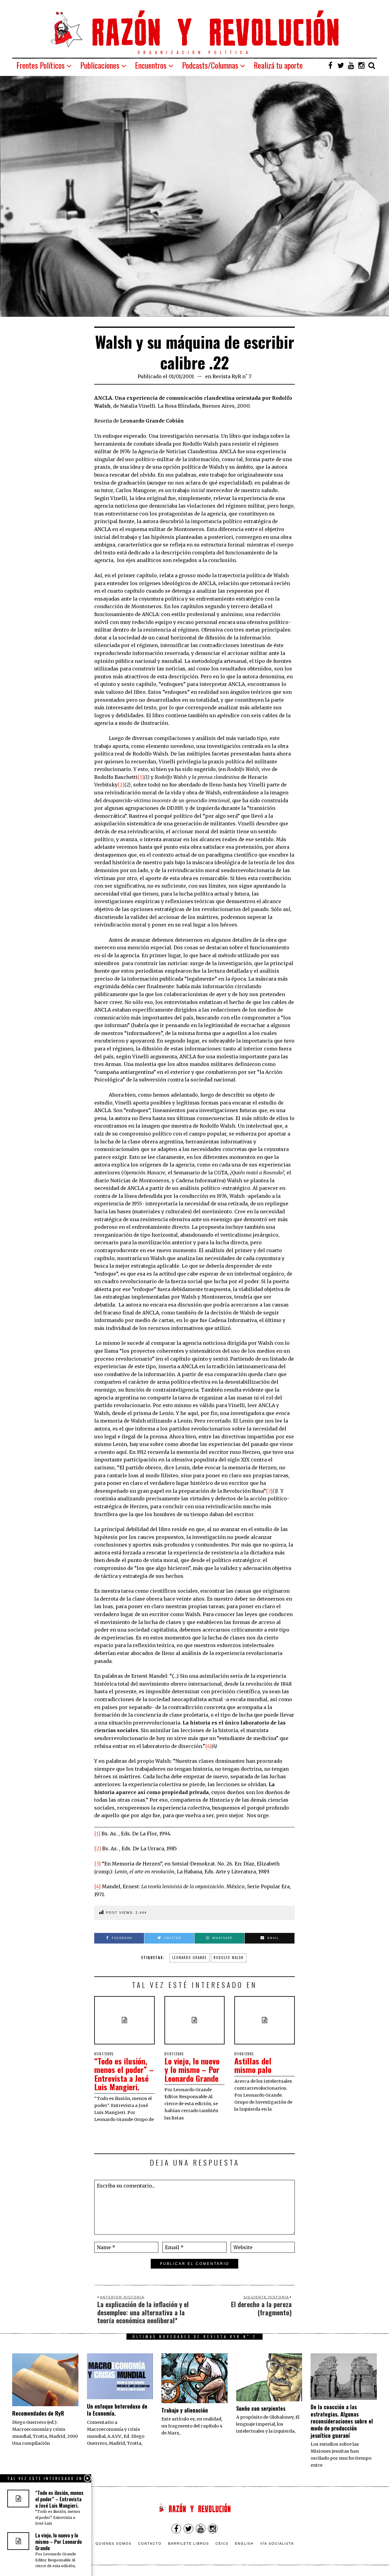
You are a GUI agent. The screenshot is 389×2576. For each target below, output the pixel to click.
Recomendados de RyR (38, 2413)
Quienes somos (114, 2543)
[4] (208, 1746)
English (244, 2543)
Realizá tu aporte (278, 65)
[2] (121, 785)
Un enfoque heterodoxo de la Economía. (117, 2410)
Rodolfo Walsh (229, 1958)
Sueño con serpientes (261, 2408)
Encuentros (151, 65)
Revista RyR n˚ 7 (232, 376)
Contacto (150, 2543)
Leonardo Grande (190, 1958)
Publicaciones (100, 65)
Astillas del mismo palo (253, 2065)
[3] (269, 1491)
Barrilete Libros (189, 2543)
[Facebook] (330, 65)
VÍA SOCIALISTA (277, 2543)
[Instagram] (361, 65)
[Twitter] (341, 65)
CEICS (222, 2543)
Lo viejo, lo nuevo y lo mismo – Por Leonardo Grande (192, 2070)
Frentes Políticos (41, 65)
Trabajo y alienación (185, 2410)
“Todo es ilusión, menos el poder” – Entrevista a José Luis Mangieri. (124, 2074)
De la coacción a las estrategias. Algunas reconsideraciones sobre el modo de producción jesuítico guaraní (342, 2421)
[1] (141, 777)
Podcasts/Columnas (210, 65)
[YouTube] (351, 65)
